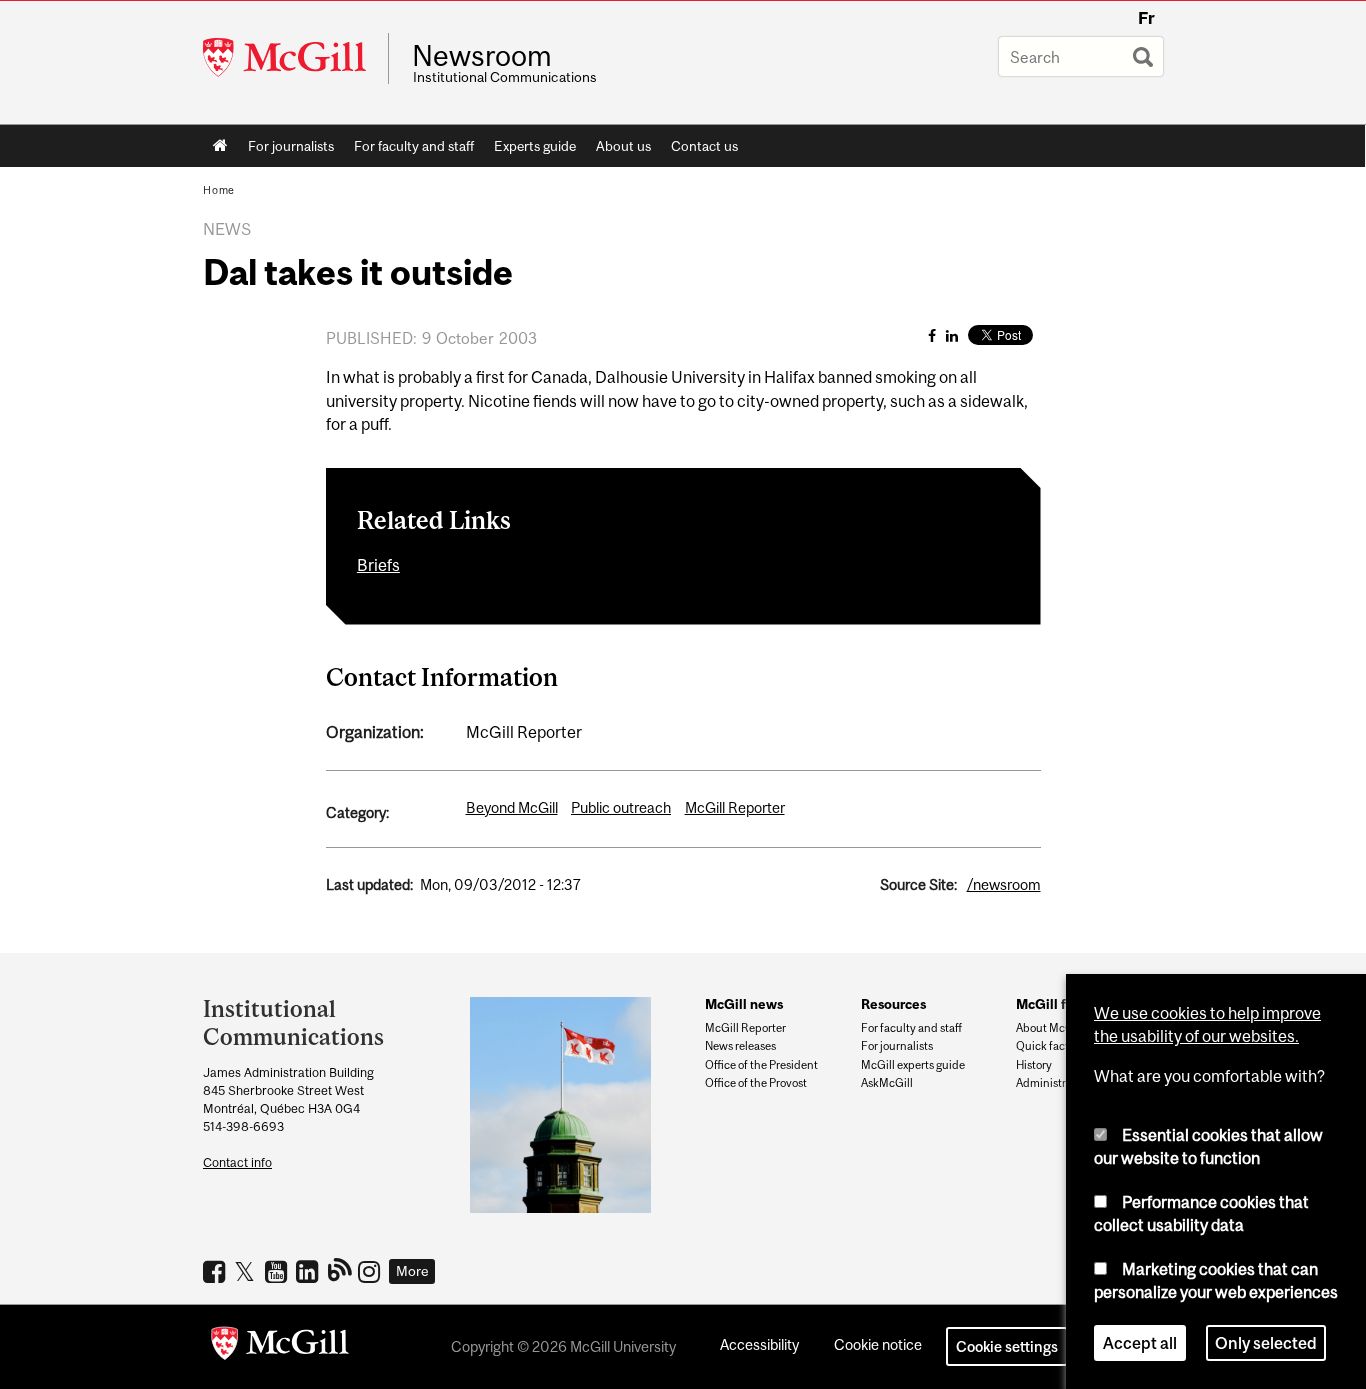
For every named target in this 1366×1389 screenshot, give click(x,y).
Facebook (216, 1271)
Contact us (704, 146)
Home (220, 146)
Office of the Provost (756, 1083)
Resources (893, 1004)
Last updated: (369, 884)
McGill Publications (340, 1269)
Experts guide (535, 146)
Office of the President (761, 1065)
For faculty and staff (414, 146)
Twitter (247, 1271)
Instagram (371, 1271)
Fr (1146, 18)
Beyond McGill (512, 807)
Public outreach (621, 807)
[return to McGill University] (280, 1347)
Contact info (237, 1162)
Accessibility (759, 1344)
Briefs (378, 565)
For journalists (291, 146)
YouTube (278, 1271)
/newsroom (1004, 884)
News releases (740, 1046)
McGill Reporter (735, 807)
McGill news (744, 1004)
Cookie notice (878, 1344)
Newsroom (482, 56)
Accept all (1140, 1343)
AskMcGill (887, 1083)
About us (623, 146)
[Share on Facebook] (932, 335)
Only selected (1266, 1343)
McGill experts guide (913, 1065)
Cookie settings (1007, 1346)
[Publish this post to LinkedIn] (952, 335)
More (412, 1271)
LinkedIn (309, 1271)
